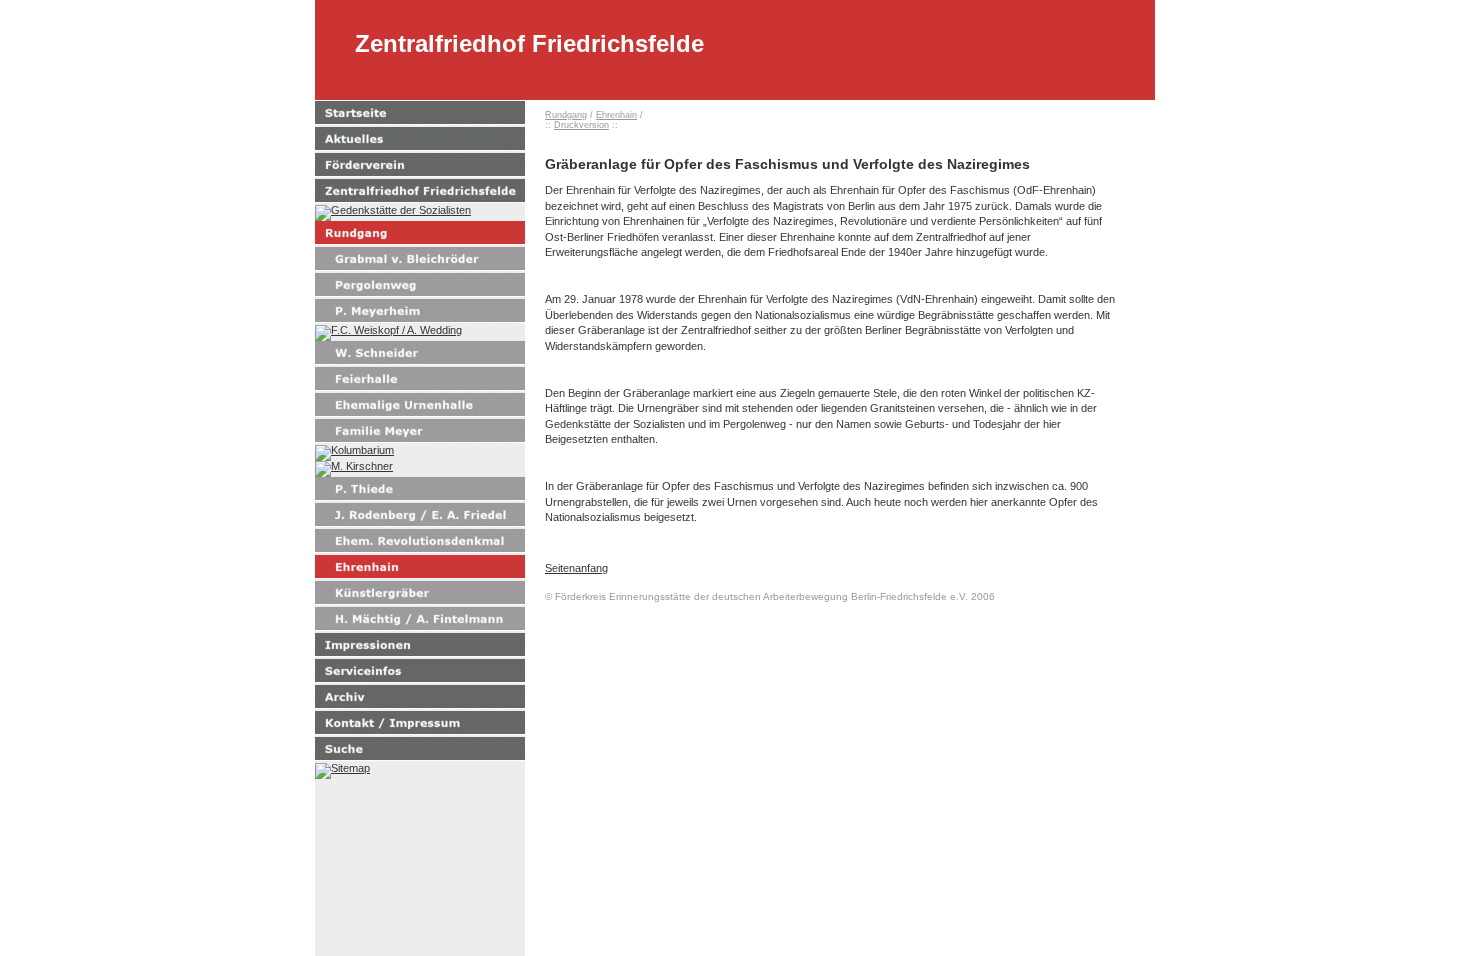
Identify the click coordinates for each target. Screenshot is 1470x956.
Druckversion (581, 125)
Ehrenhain (616, 115)
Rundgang (566, 115)
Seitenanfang (576, 568)
